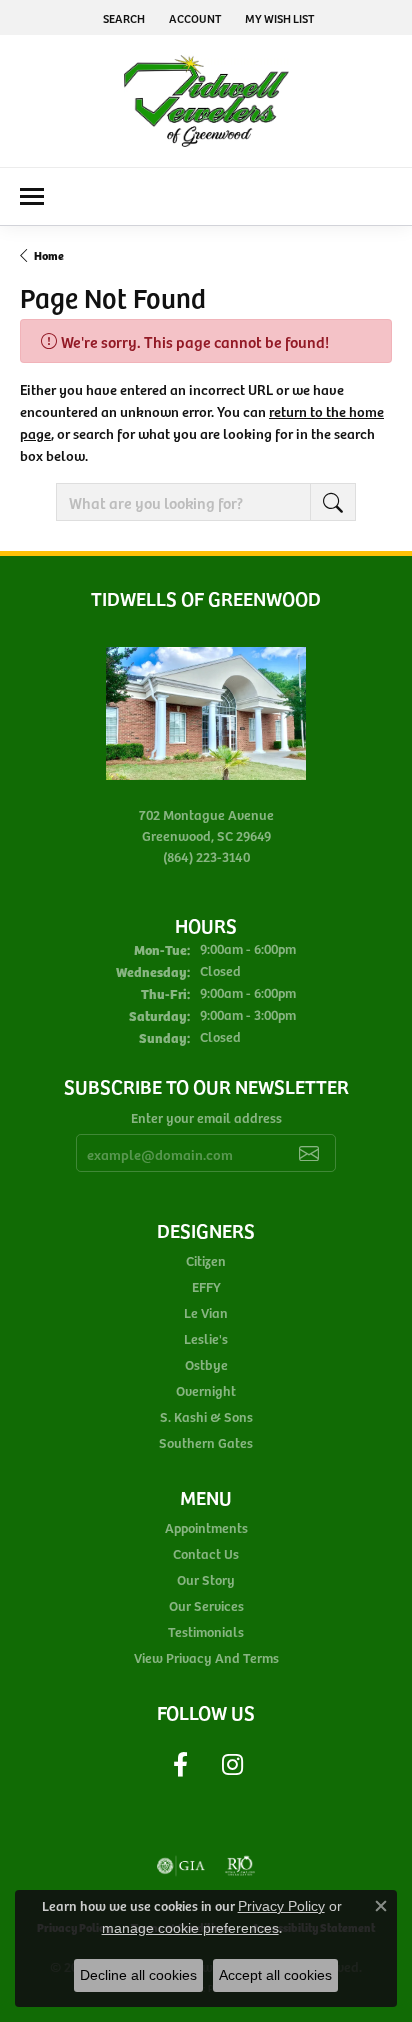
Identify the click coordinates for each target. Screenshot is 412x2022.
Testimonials (206, 1631)
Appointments (206, 1527)
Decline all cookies (138, 1975)
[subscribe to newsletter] (309, 1153)
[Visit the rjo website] (240, 1866)
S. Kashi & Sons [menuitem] (206, 1416)
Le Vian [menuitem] (206, 1312)
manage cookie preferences (190, 1928)
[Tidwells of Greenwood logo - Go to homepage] (206, 101)
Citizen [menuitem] (206, 1260)
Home (49, 254)
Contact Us (206, 1553)
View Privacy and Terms (206, 1657)
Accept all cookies (275, 1975)
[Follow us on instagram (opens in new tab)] (232, 1765)
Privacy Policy (281, 1906)
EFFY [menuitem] (206, 1286)
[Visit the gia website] (181, 1866)
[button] (122, 17)
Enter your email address (206, 1117)
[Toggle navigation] (32, 196)
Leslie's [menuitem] (206, 1338)
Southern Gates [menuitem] (206, 1442)
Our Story (206, 1579)
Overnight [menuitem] (206, 1390)
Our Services (206, 1605)
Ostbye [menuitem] (206, 1364)
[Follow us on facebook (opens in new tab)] (180, 1765)
